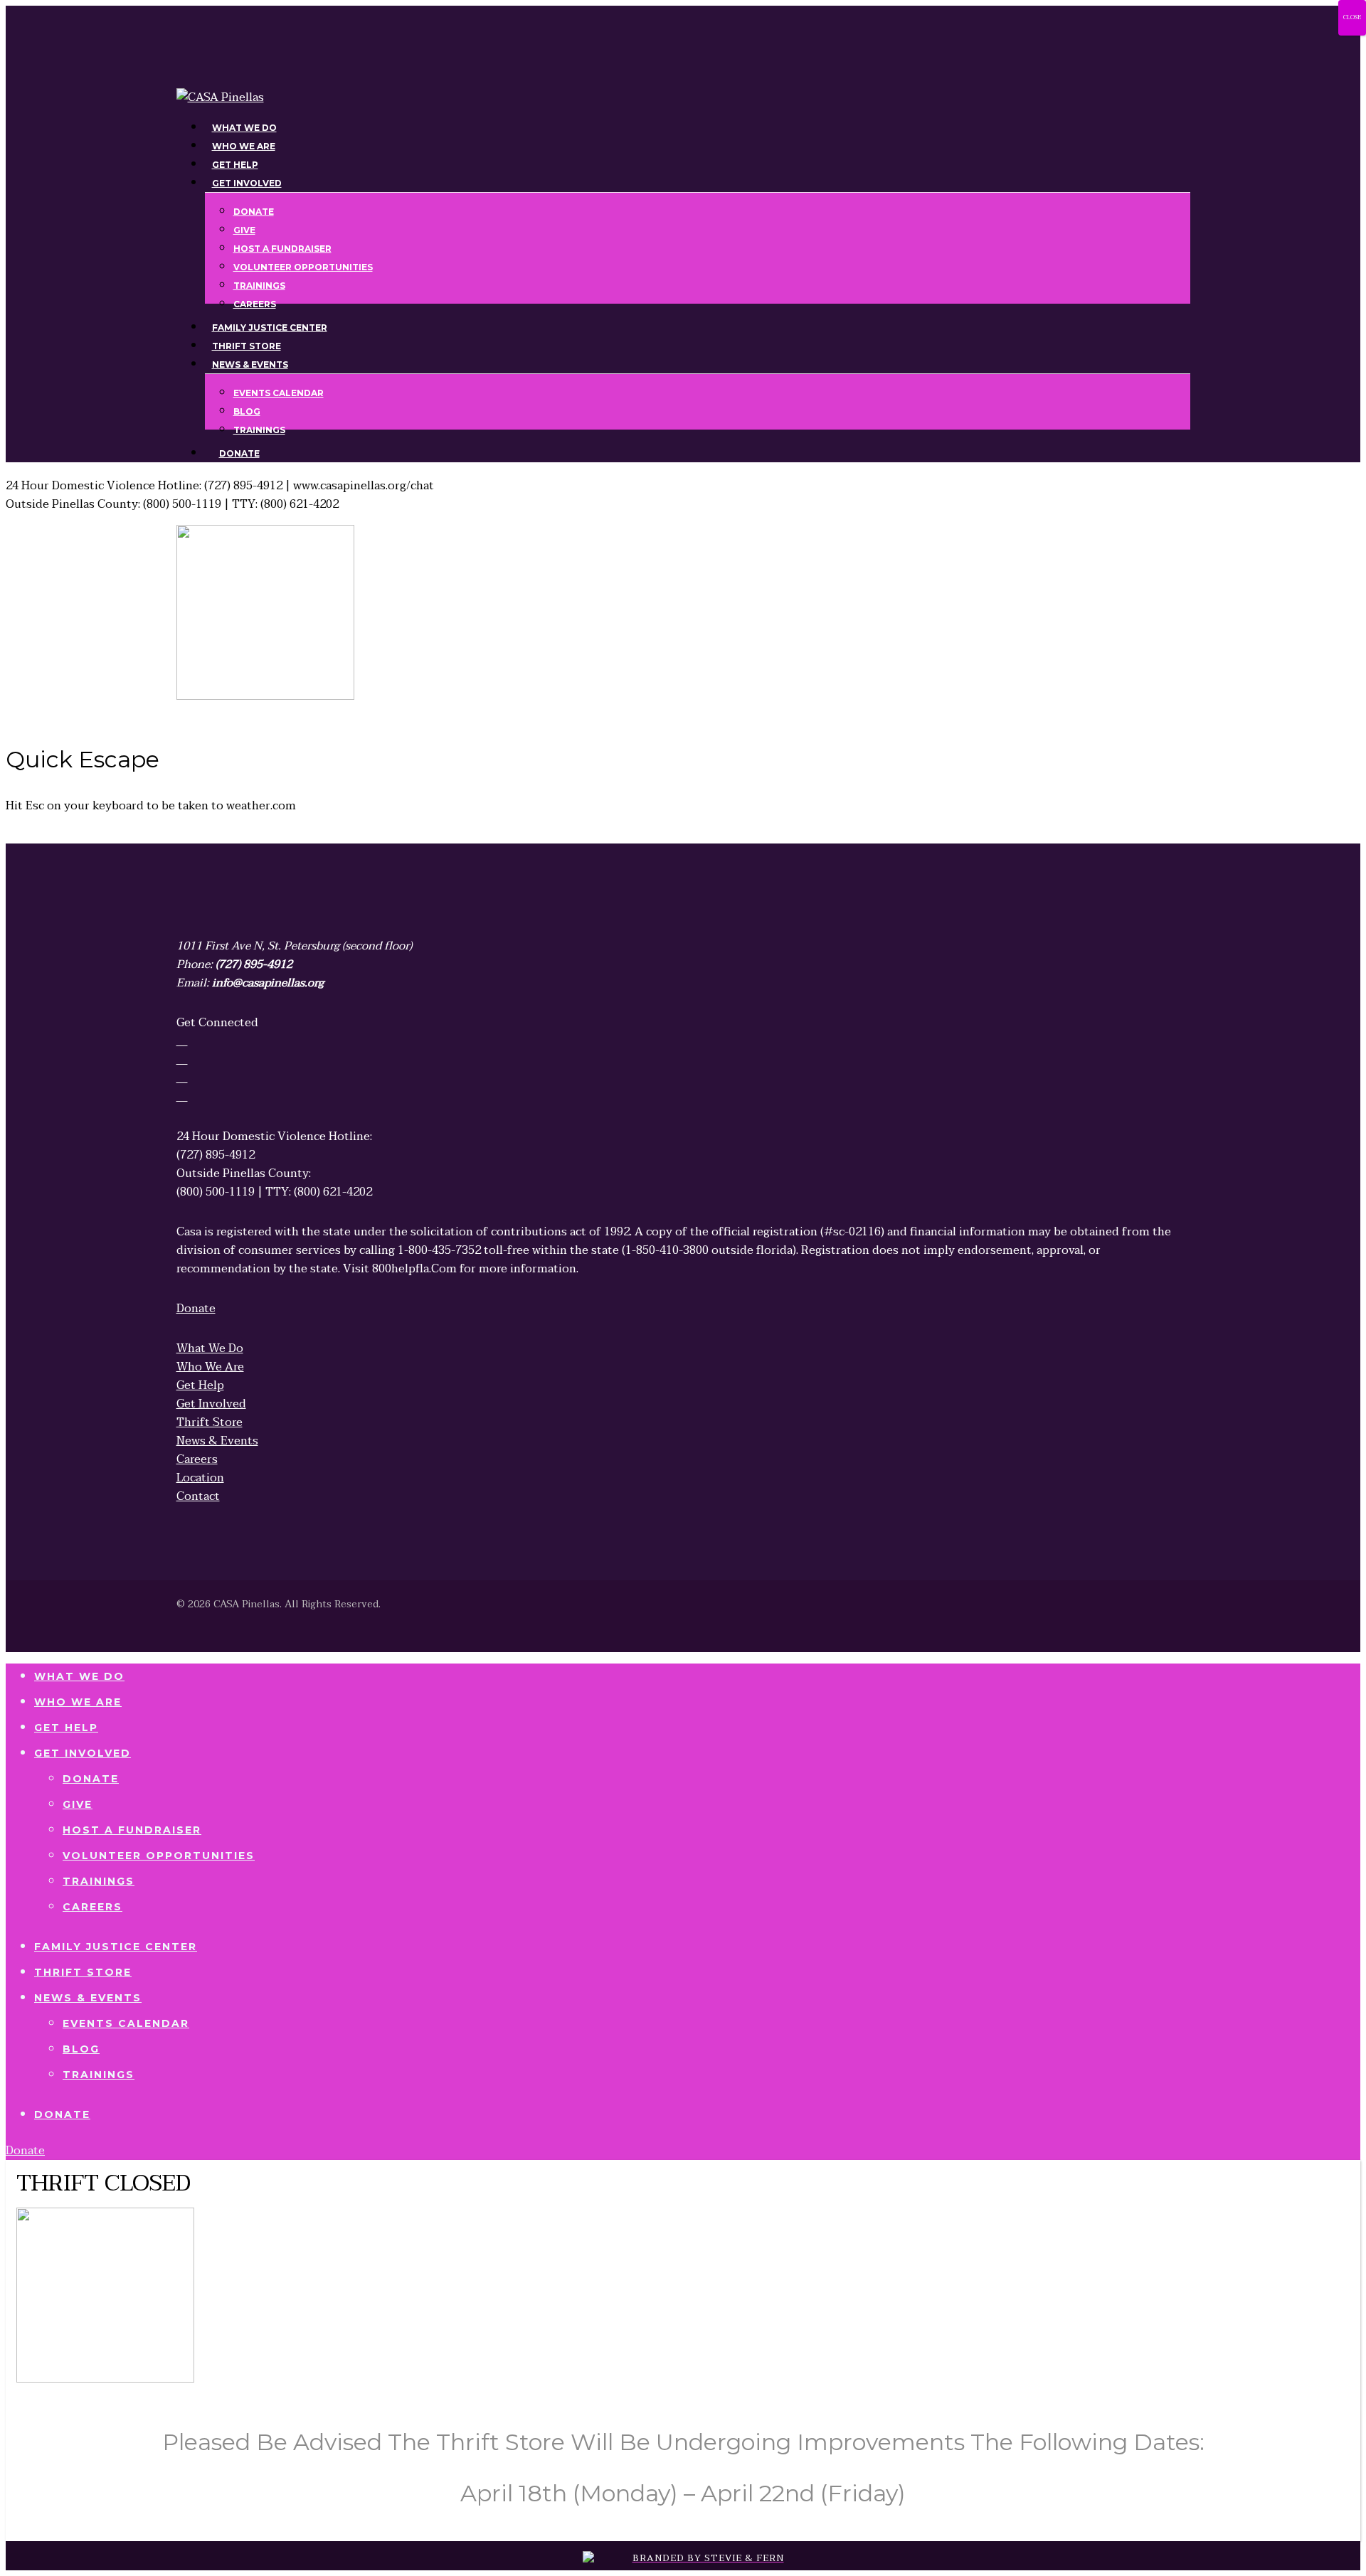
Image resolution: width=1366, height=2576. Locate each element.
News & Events (88, 1998)
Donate (91, 1779)
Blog (81, 2049)
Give (78, 1804)
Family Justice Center (116, 1947)
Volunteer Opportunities (159, 1856)
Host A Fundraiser (132, 1830)
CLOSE (1352, 17)
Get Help (66, 1728)
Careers (92, 1907)
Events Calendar (126, 2023)
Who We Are (78, 1702)
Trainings (99, 1881)
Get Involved (83, 1753)
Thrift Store (83, 1972)
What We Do (79, 1676)
